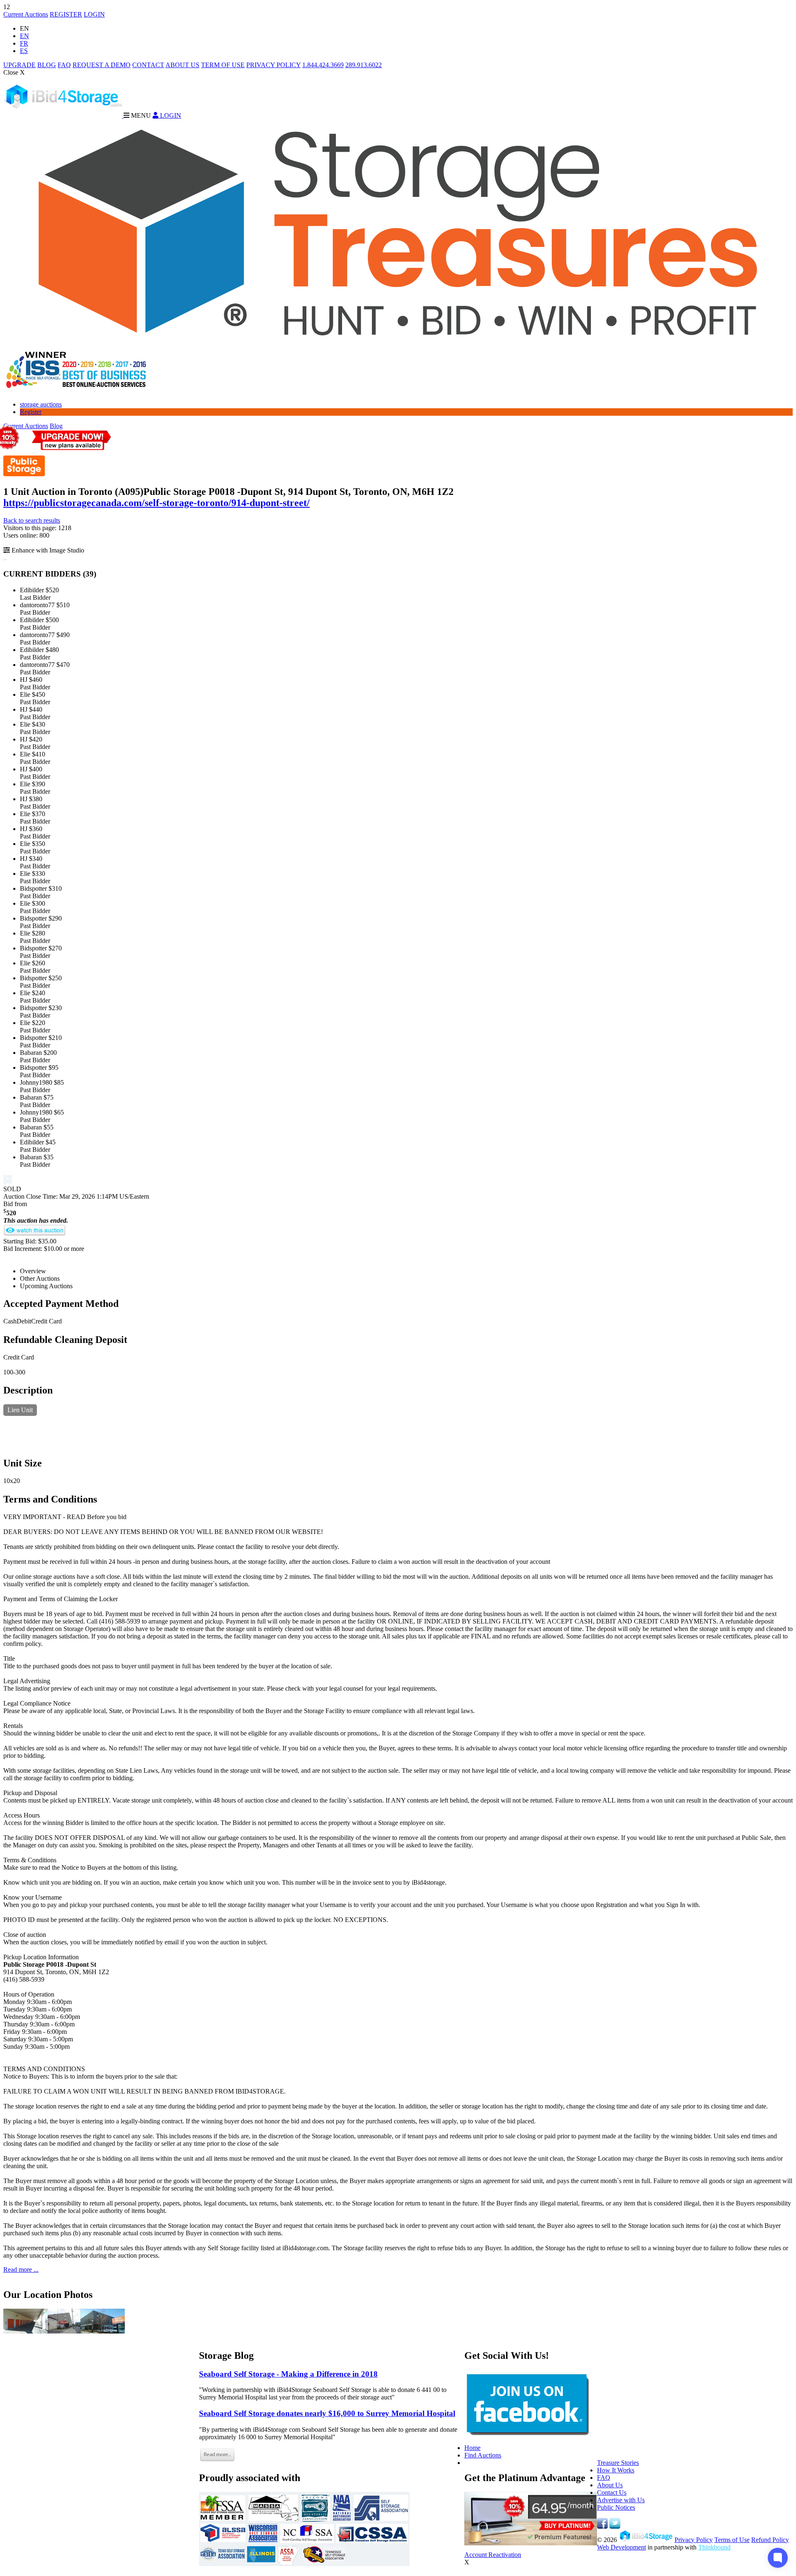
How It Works (616, 2470)
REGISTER (66, 14)
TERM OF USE (223, 65)
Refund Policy (770, 2540)
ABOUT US (182, 65)
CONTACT (148, 65)
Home (472, 2448)
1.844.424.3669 (323, 65)
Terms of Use (732, 2540)
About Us (610, 2485)
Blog (56, 426)
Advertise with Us (621, 2500)
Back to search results (32, 520)
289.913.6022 (364, 65)
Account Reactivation (493, 2555)
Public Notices (616, 2507)
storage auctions (41, 404)
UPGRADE (19, 65)
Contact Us (612, 2492)
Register (31, 412)
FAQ (64, 65)
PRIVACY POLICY (273, 65)
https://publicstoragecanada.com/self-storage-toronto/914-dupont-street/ (157, 503)
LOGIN (94, 14)
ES (24, 51)
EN (24, 36)
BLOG (47, 65)
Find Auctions (483, 2455)
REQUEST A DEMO (102, 65)
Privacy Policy (694, 2540)
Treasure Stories (618, 2463)
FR (24, 43)
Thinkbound (714, 2547)
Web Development (621, 2547)
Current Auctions (26, 14)
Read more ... (21, 2269)
